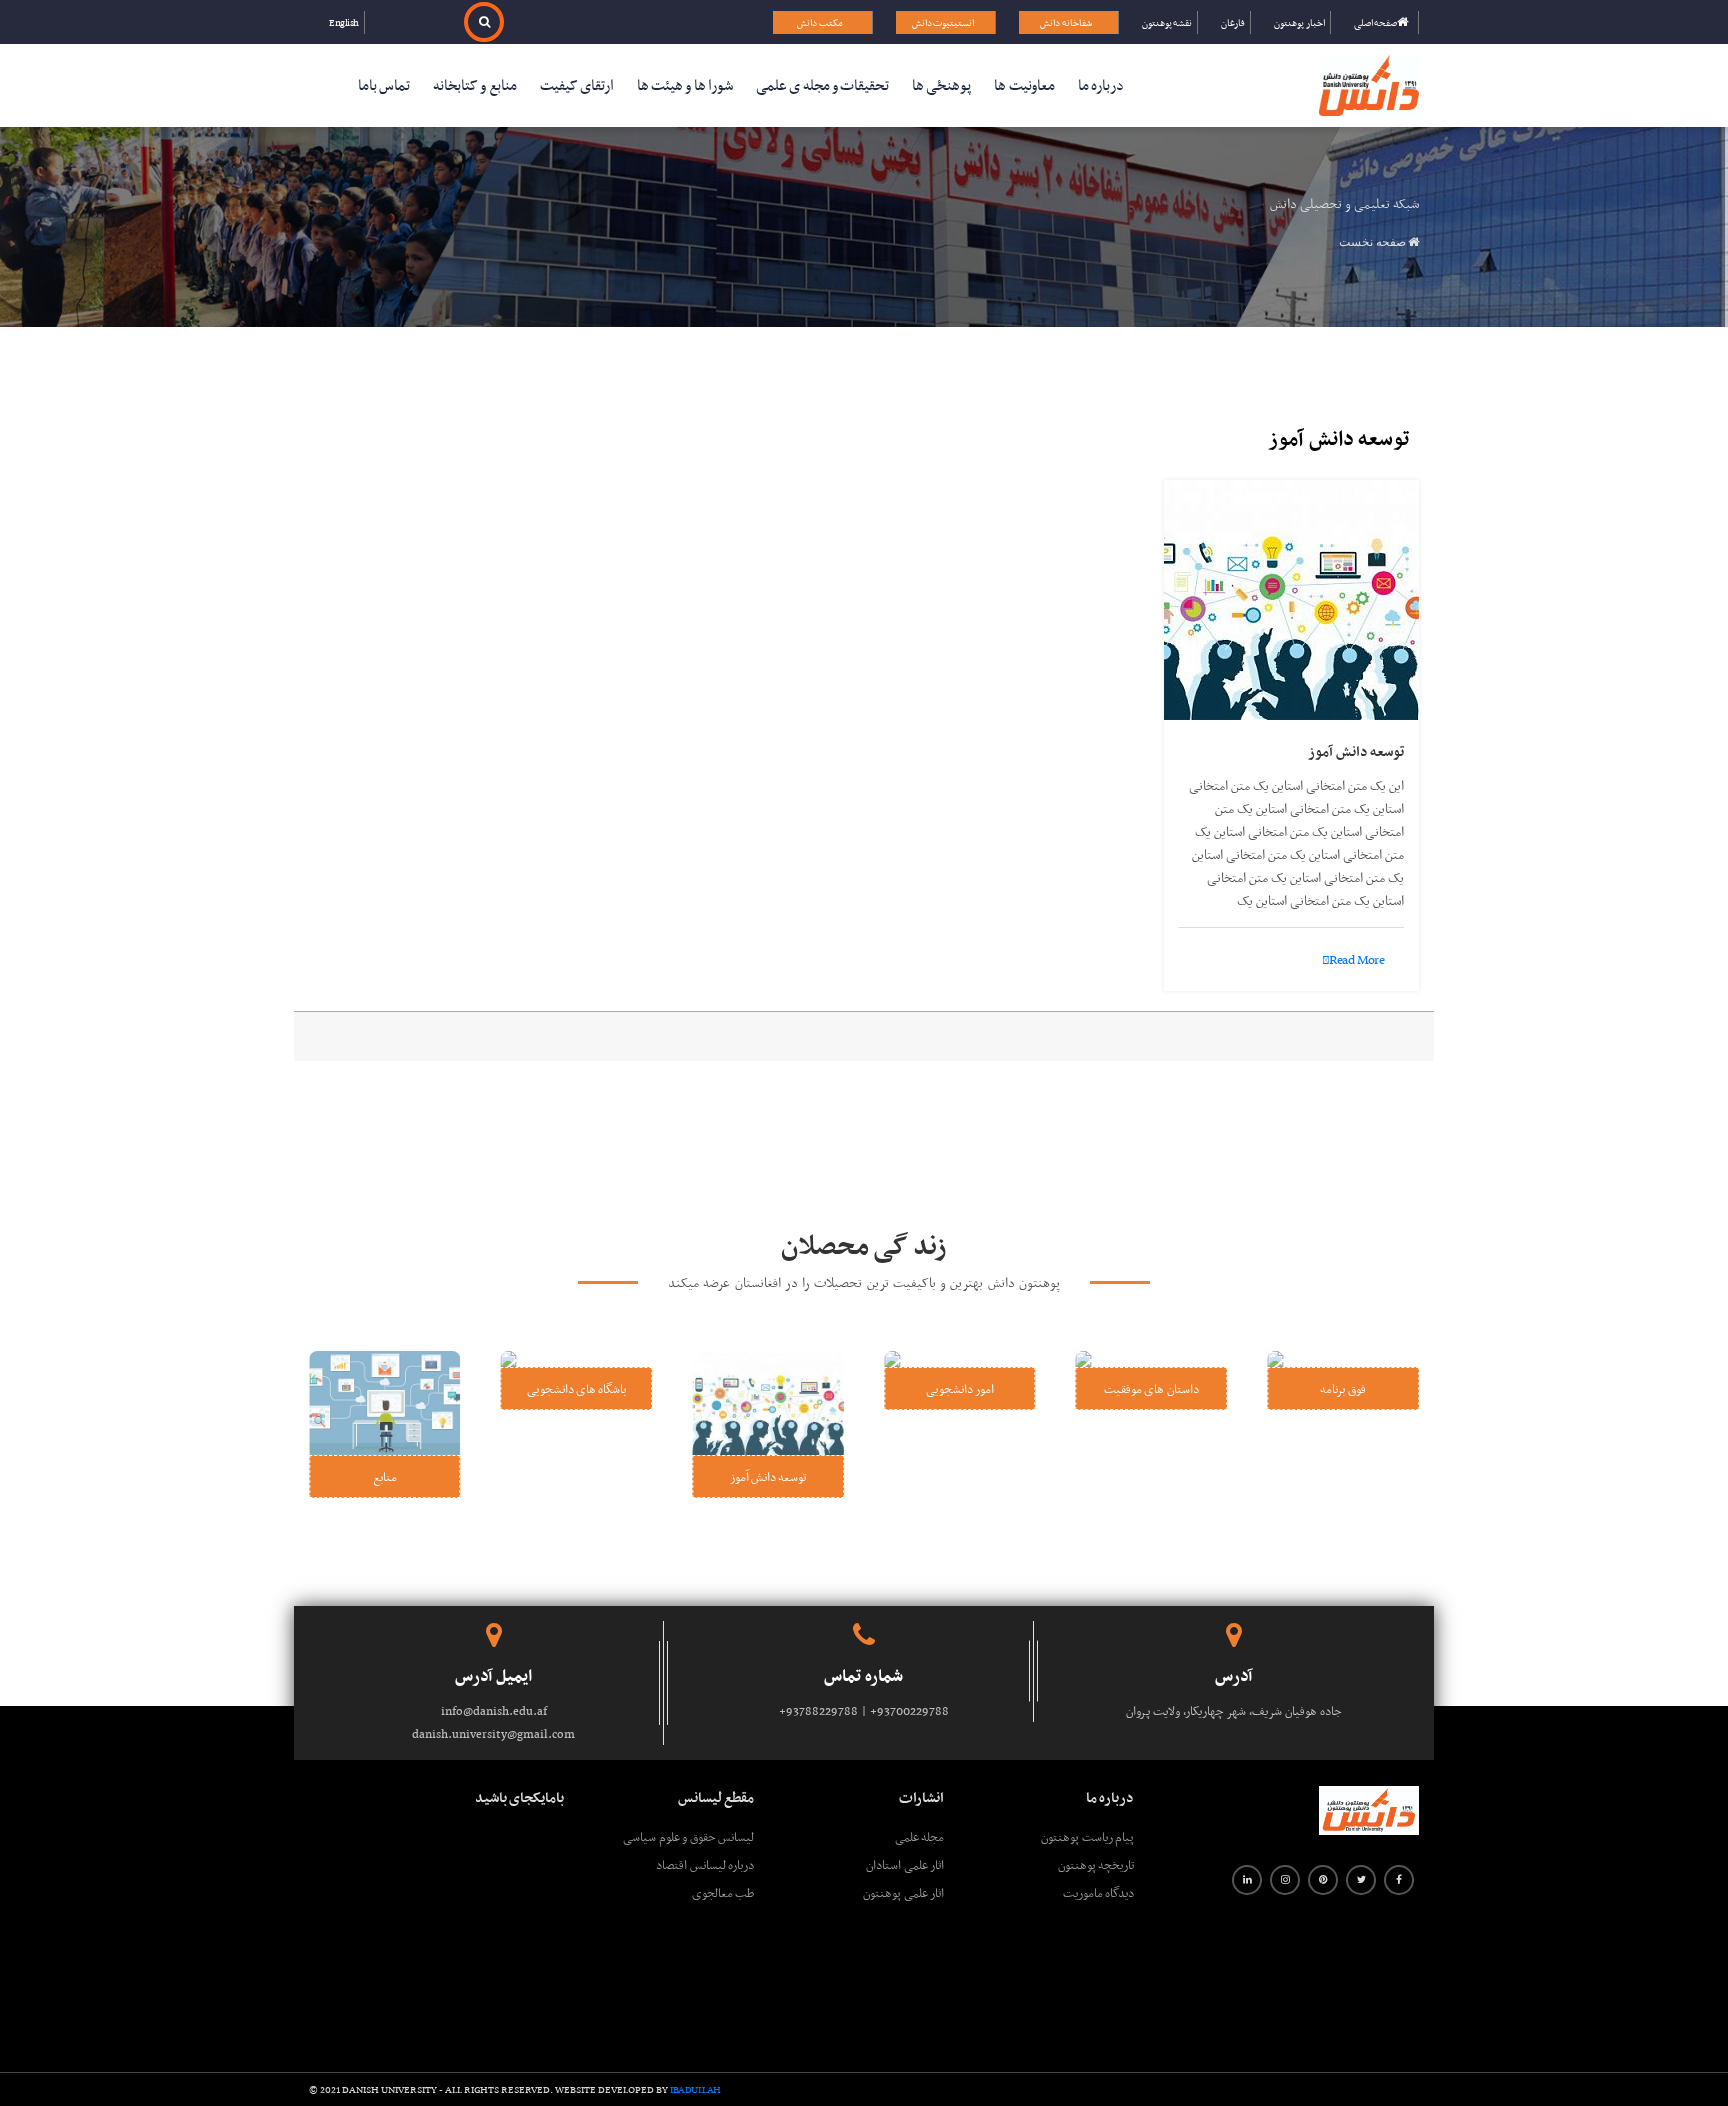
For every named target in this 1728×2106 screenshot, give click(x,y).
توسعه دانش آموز (1356, 751)
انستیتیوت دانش (943, 22)
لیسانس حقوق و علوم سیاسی (688, 1836)
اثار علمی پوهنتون (903, 1892)
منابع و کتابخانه (475, 85)
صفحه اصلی (1376, 22)
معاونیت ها (1024, 85)
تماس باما (384, 85)
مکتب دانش (820, 22)
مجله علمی (919, 1836)
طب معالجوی (723, 1892)
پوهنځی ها (941, 85)
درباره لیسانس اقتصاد (705, 1864)
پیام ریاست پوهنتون (1087, 1836)
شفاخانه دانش (1066, 22)
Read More (1356, 960)
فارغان (1233, 22)
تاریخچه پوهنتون (1096, 1864)
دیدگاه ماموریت (1098, 1892)
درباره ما (1101, 85)
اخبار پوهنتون (1299, 22)
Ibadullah (695, 2089)
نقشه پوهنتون (1167, 22)
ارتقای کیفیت (577, 85)
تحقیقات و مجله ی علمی (822, 85)
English (344, 22)
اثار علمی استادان (905, 1864)
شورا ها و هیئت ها (685, 85)
